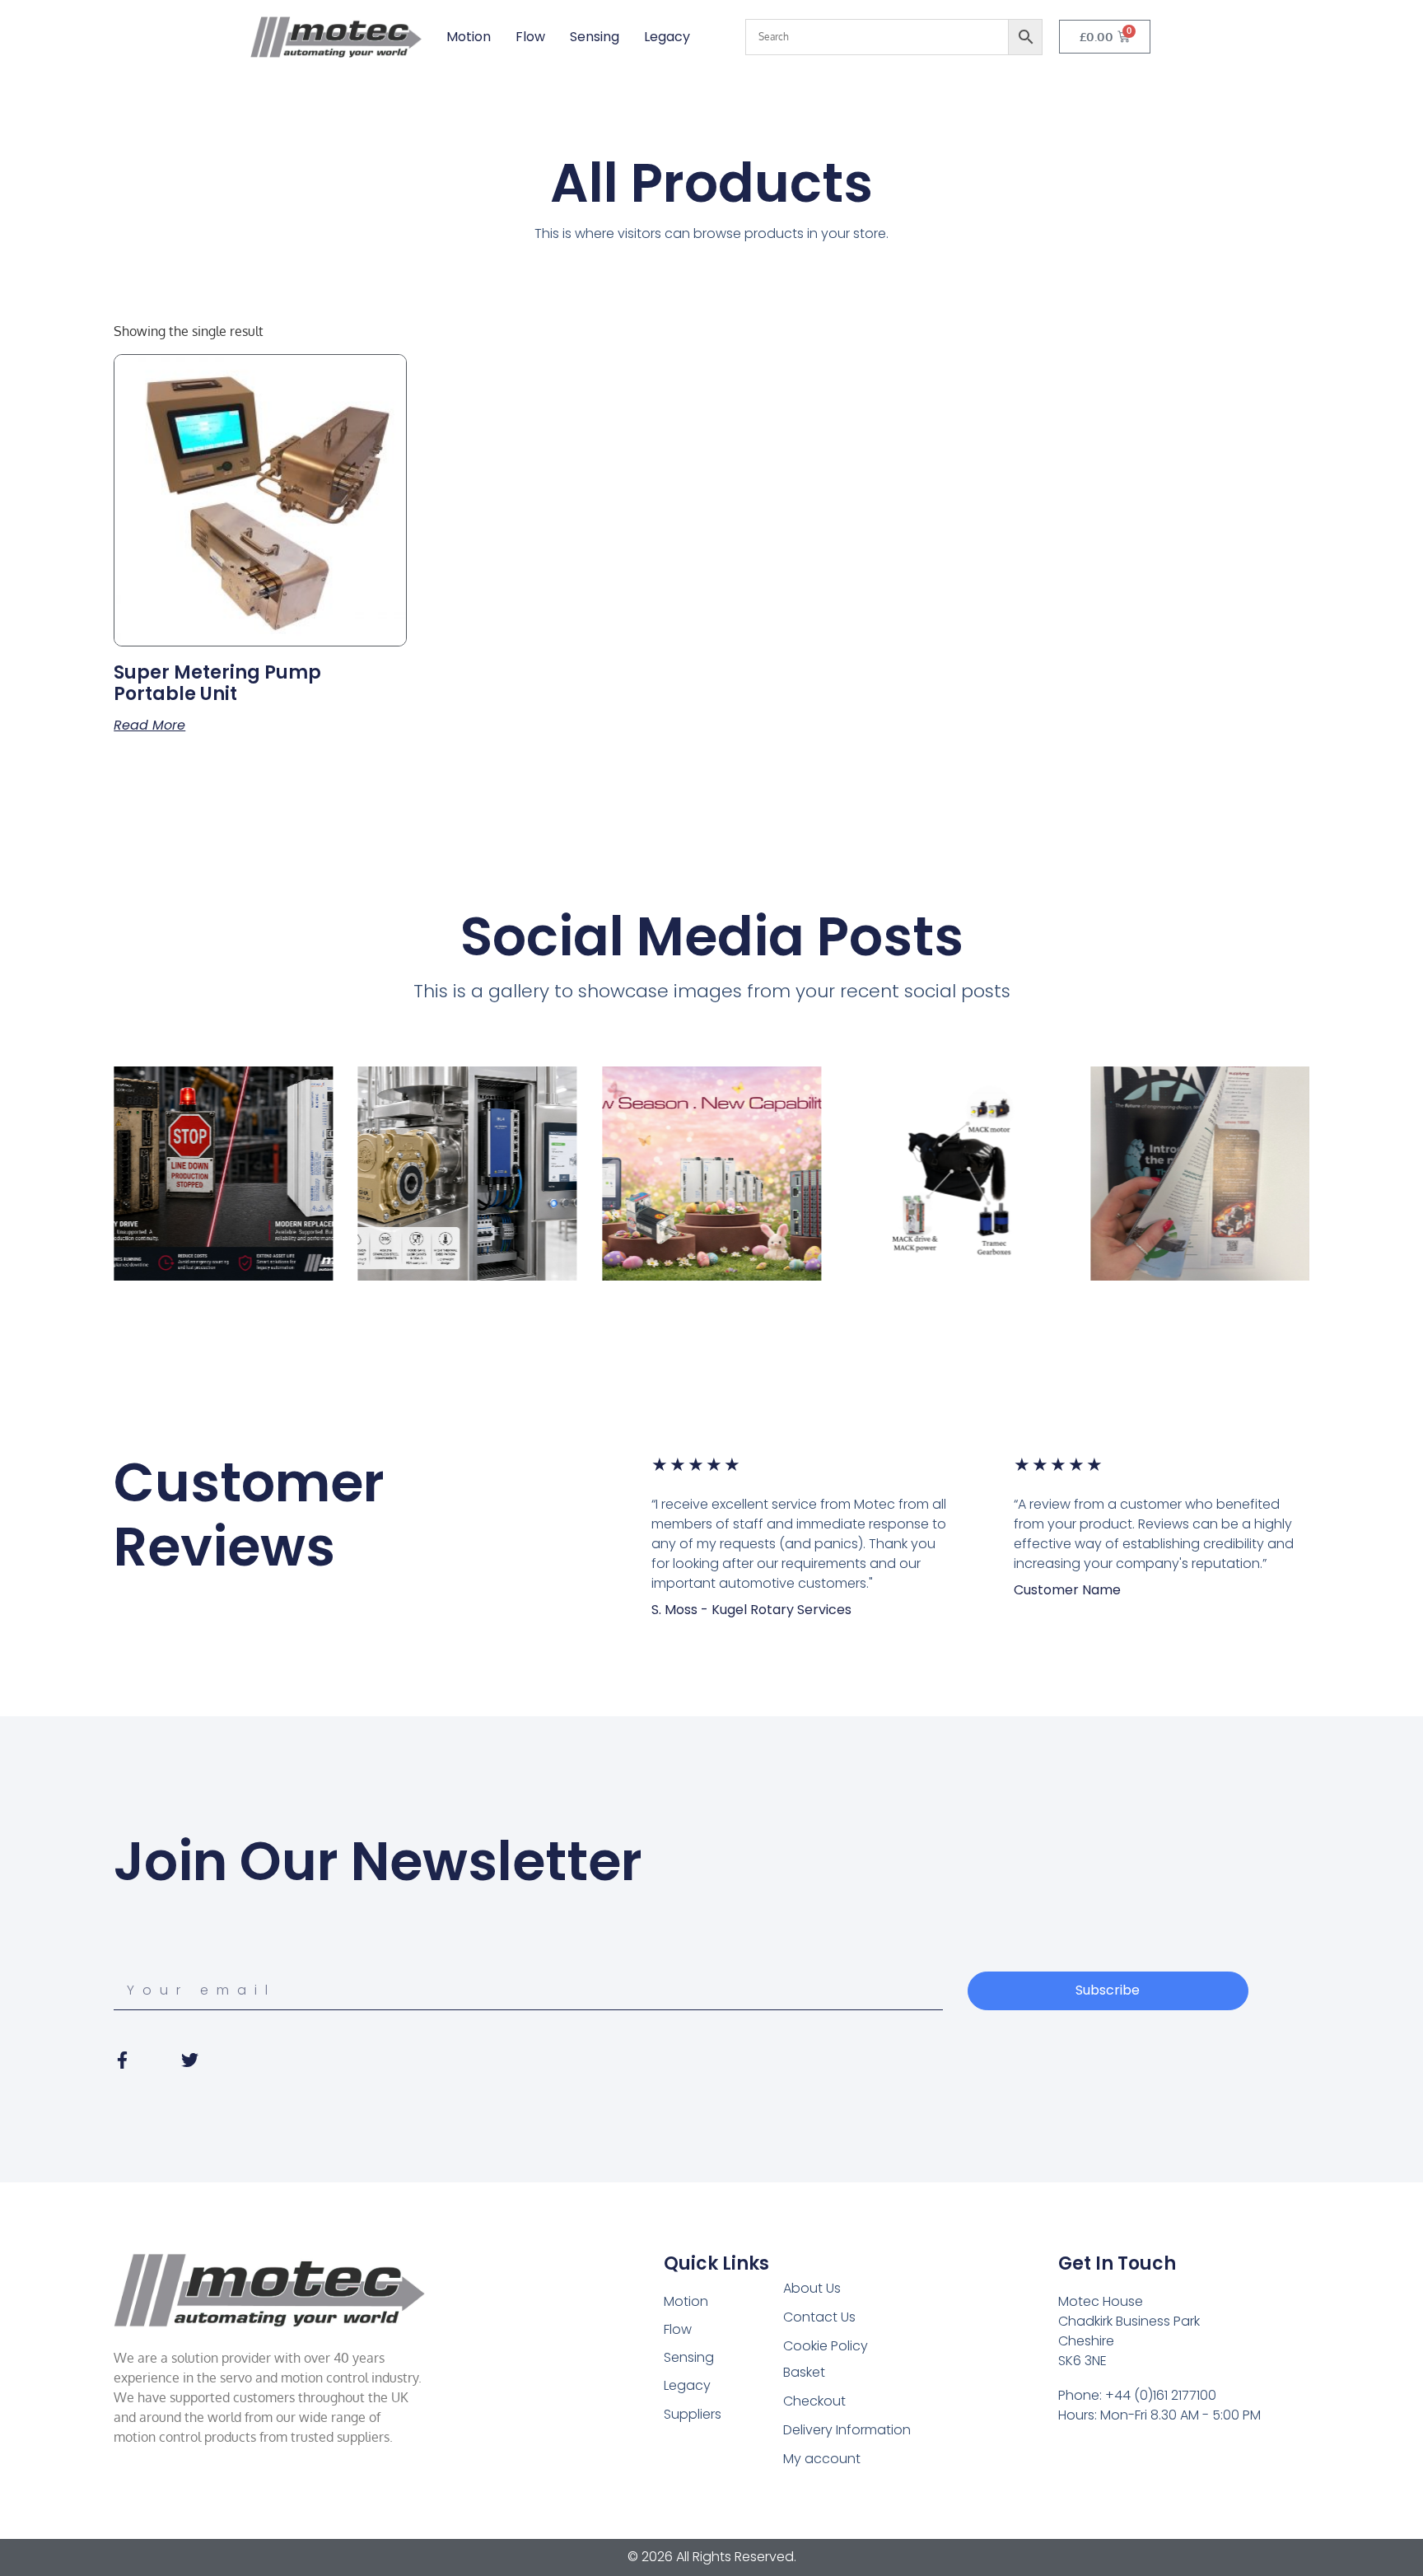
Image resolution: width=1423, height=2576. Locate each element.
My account (822, 2459)
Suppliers (693, 2414)
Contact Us (819, 2317)
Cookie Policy (826, 2346)
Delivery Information (847, 2430)
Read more (149, 726)
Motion (469, 37)
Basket (804, 2372)
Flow (530, 37)
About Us (812, 2288)
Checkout (814, 2401)
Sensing (595, 37)
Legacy (667, 37)
